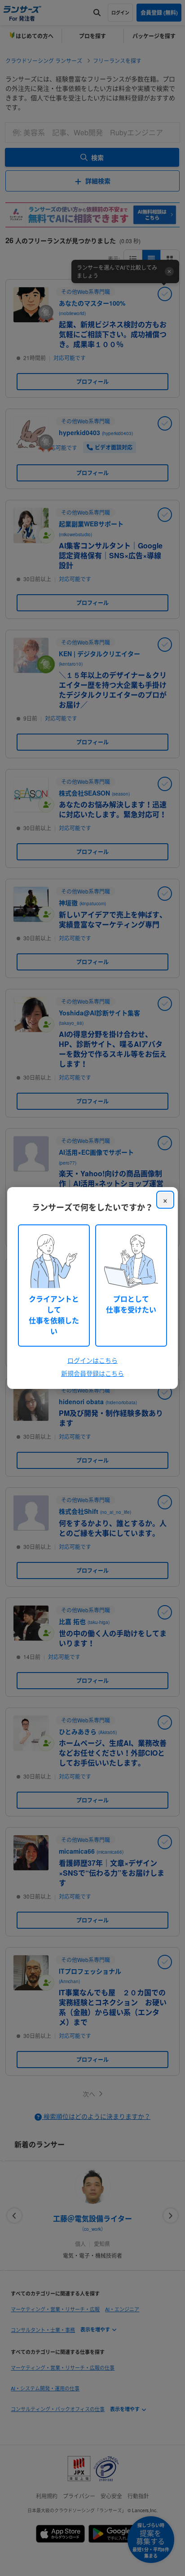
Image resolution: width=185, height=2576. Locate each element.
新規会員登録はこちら (92, 1373)
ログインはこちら (92, 1360)
